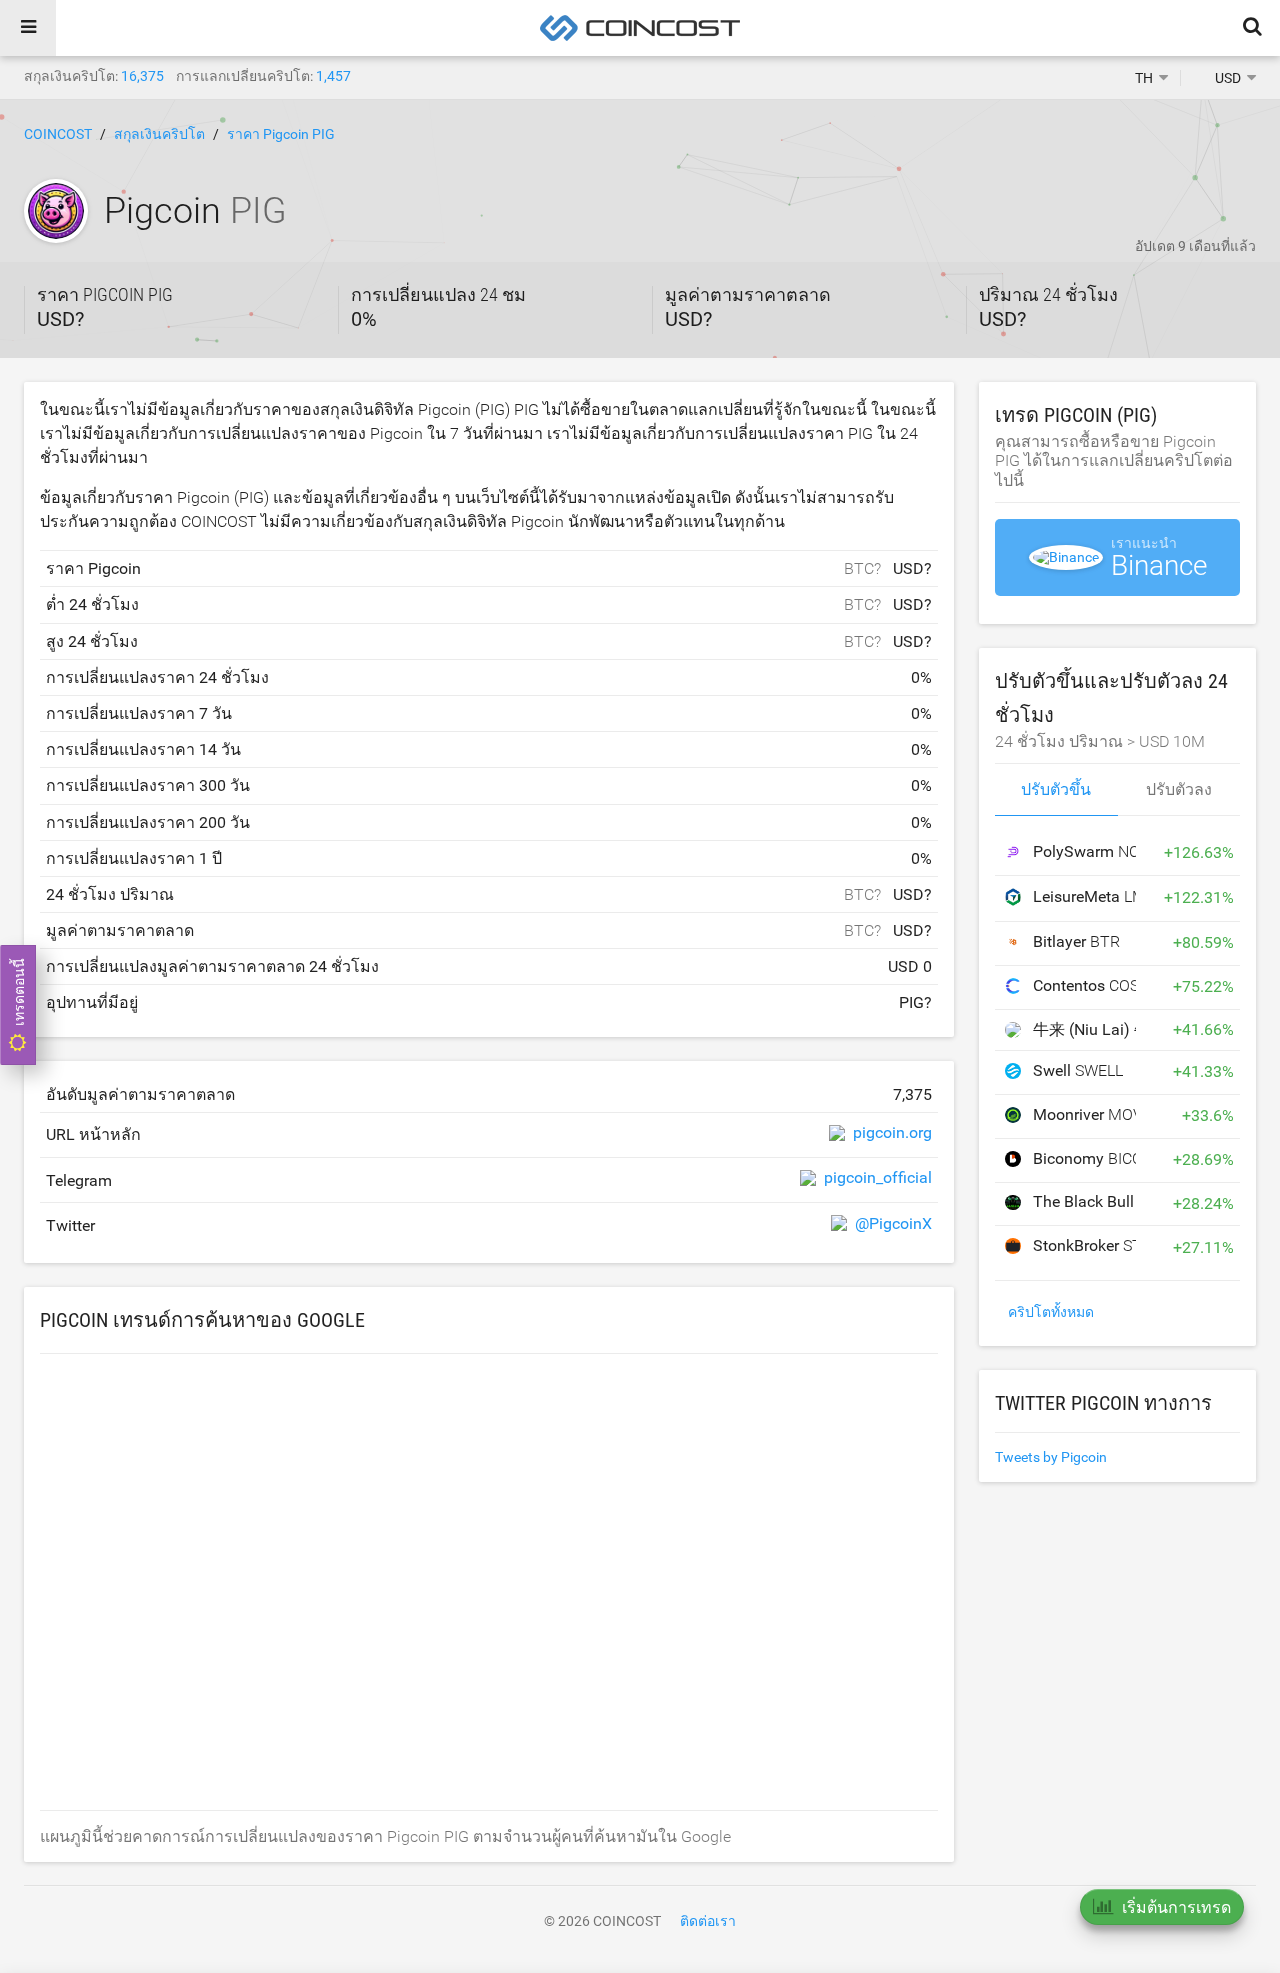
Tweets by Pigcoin (1051, 1457)
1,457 (333, 76)
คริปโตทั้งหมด (1051, 1312)
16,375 (142, 76)
